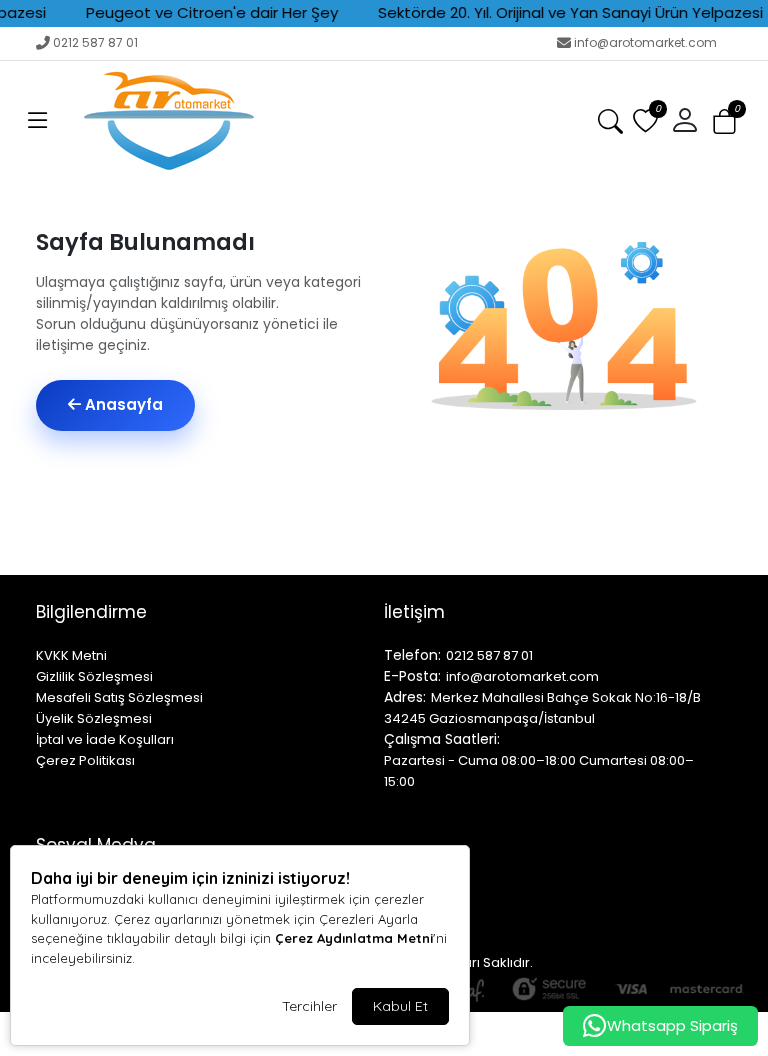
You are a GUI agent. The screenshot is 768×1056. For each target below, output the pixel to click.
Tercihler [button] (309, 1006)
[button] (38, 121)
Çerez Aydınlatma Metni (354, 938)
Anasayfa (122, 404)
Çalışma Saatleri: (442, 739)
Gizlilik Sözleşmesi (94, 676)
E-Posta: (412, 676)
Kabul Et (400, 1006)
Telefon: (412, 655)
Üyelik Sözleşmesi (94, 718)
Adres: (405, 697)
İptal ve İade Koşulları (105, 739)
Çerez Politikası (85, 760)
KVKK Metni (71, 655)
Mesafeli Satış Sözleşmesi (119, 697)
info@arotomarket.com (645, 42)
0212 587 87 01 (95, 42)
